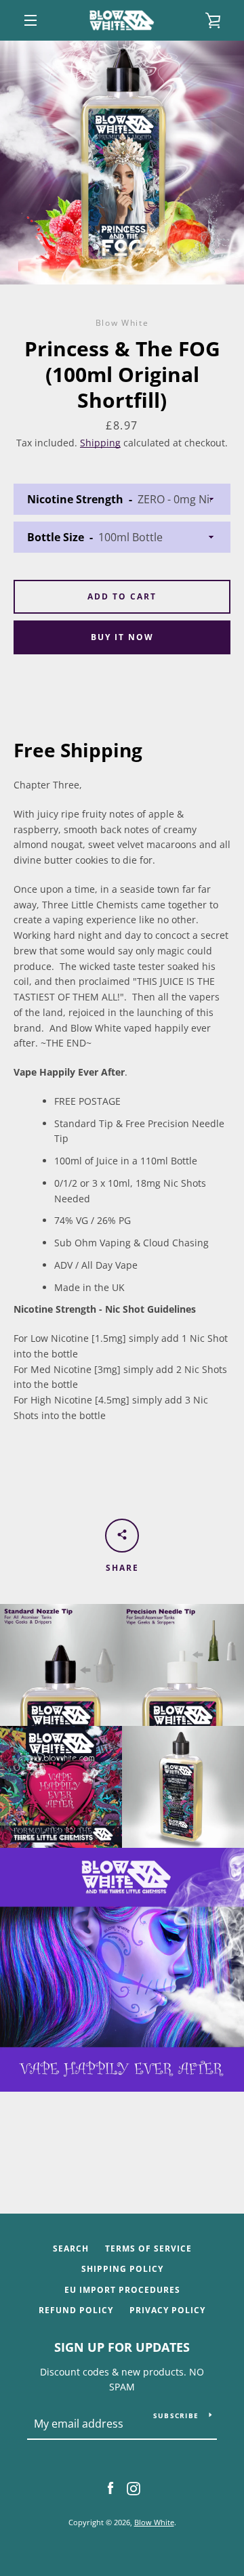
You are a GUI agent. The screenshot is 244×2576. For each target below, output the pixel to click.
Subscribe (176, 2415)
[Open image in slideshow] (122, 163)
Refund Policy (76, 2310)
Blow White (154, 2522)
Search (71, 2248)
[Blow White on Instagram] (134, 2488)
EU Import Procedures (122, 2290)
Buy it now (122, 637)
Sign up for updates (122, 2347)
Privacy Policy (167, 2310)
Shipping (100, 443)
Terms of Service (148, 2248)
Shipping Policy (122, 2269)
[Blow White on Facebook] (110, 2488)
